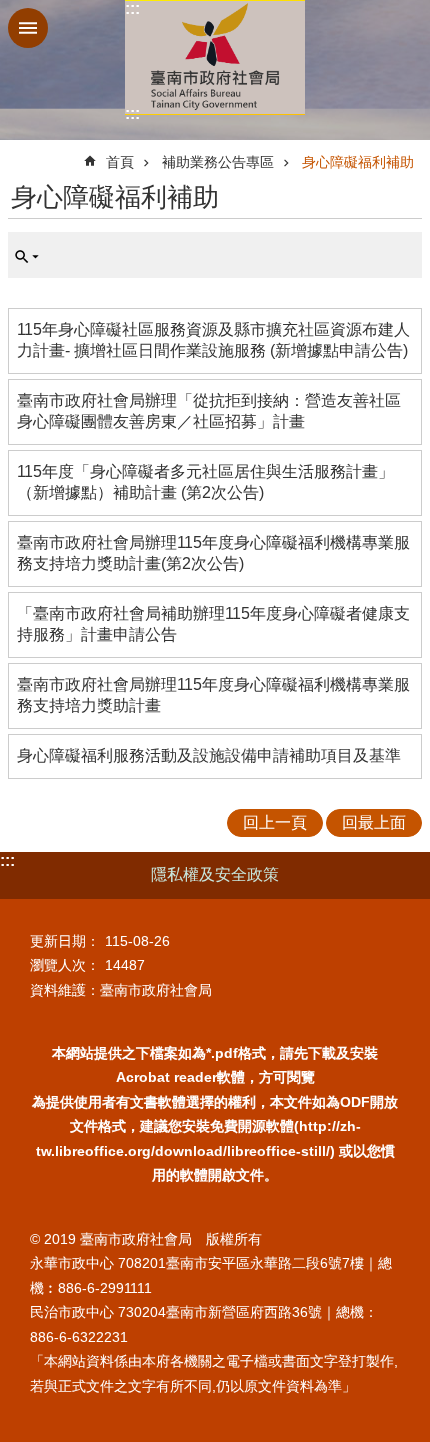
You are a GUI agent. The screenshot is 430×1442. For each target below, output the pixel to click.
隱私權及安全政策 (215, 874)
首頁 (120, 162)
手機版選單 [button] (28, 28)
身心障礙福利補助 (358, 162)
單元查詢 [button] (27, 257)
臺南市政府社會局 (215, 57)
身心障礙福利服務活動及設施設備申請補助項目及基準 (209, 755)
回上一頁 (275, 822)
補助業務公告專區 (218, 162)
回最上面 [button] (374, 822)
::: (132, 8)
